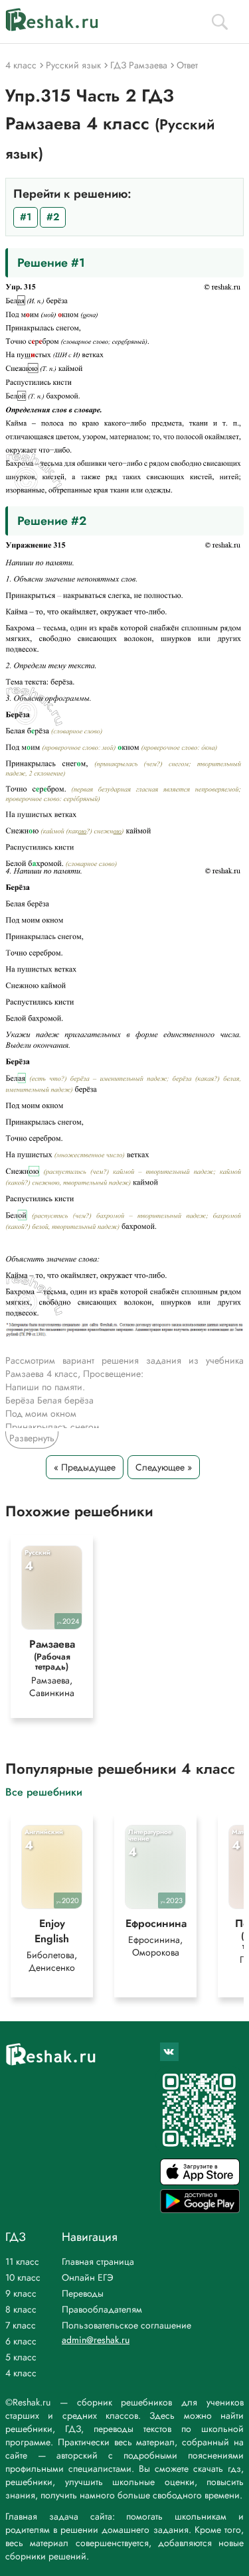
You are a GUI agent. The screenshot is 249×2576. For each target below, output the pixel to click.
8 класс (21, 2309)
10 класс (23, 2277)
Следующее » (164, 1467)
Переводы (83, 2293)
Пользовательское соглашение (126, 2325)
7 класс (21, 2325)
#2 (53, 217)
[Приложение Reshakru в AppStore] (200, 2182)
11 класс (22, 2261)
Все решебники (44, 1791)
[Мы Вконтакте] (169, 2052)
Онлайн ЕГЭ (88, 2277)
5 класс (21, 2357)
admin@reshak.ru (96, 2340)
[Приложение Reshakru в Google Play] (200, 2209)
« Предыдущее (85, 1467)
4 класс (21, 2373)
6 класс (21, 2341)
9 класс (21, 2293)
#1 (26, 217)
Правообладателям (102, 2309)
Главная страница (98, 2261)
